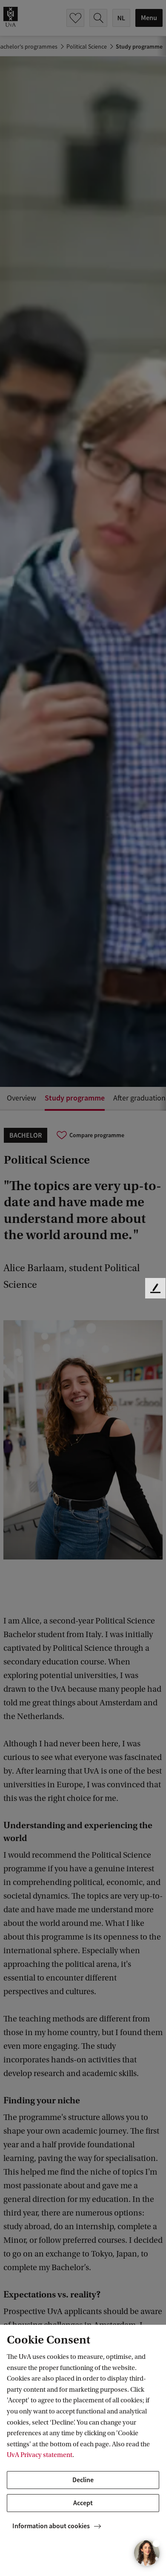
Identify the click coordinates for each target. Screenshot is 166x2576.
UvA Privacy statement (40, 2455)
